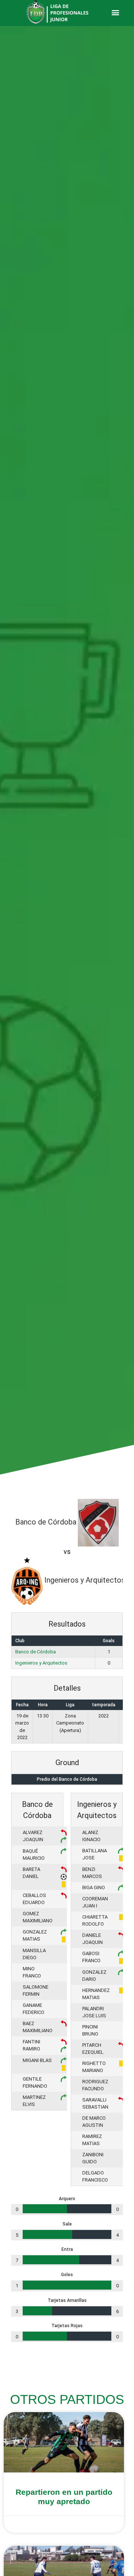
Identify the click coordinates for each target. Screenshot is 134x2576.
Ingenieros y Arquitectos (41, 1663)
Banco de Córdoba (36, 1652)
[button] (115, 12)
